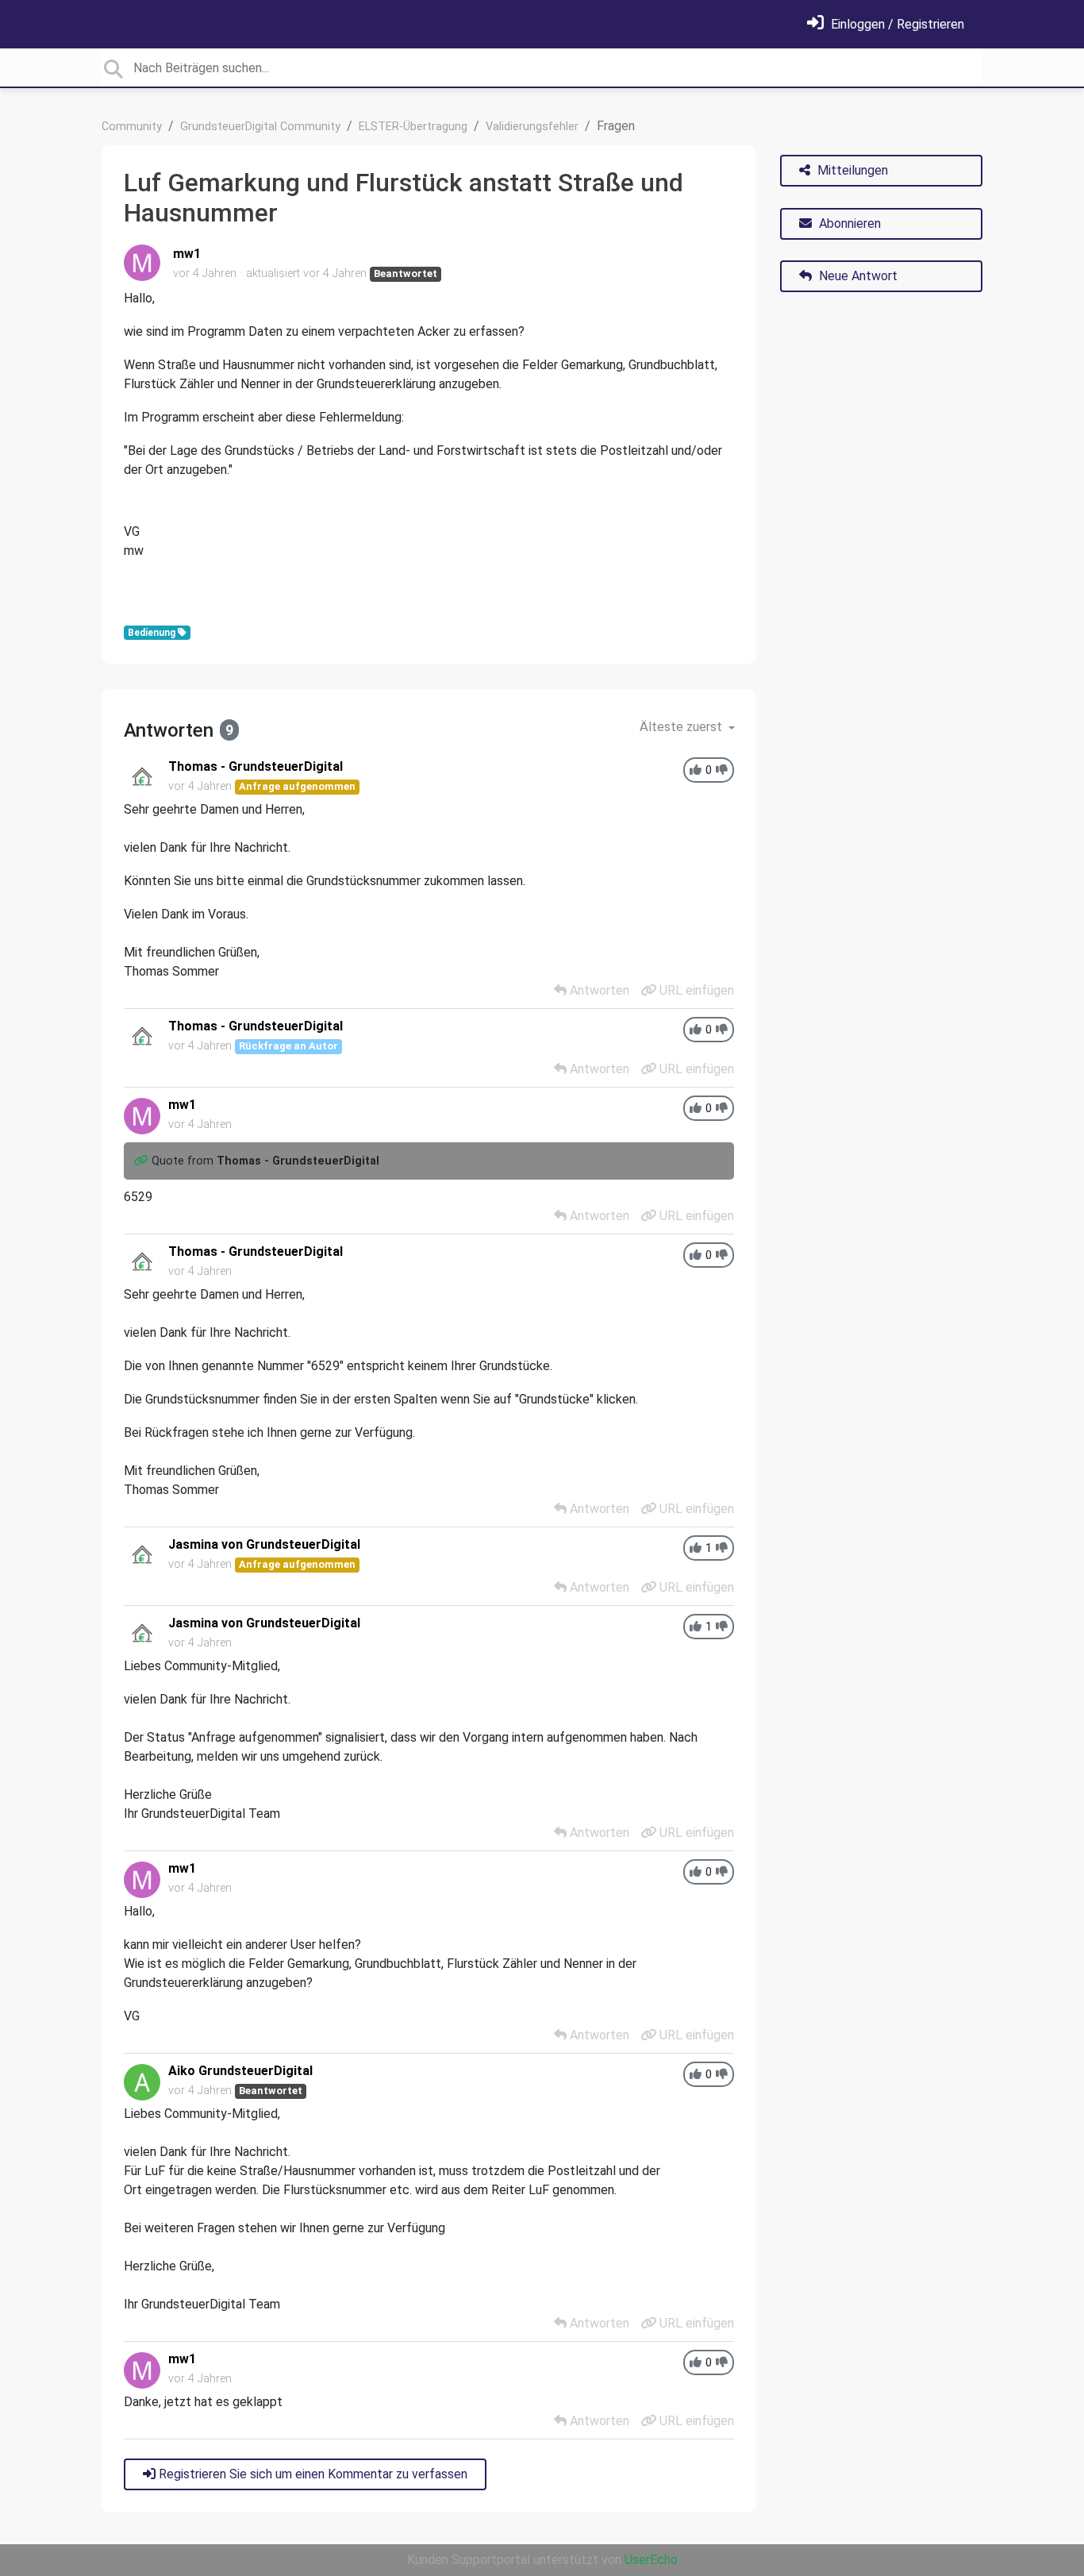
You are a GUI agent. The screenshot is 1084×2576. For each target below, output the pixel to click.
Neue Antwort (857, 276)
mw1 (187, 254)
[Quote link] (143, 1161)
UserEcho (651, 2560)
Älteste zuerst (682, 727)
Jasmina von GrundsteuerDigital (264, 1544)
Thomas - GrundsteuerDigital (256, 766)
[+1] (696, 770)
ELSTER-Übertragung (413, 127)
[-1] (722, 770)
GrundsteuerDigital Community (260, 127)
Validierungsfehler (532, 127)
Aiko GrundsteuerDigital (240, 2071)
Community (132, 127)
